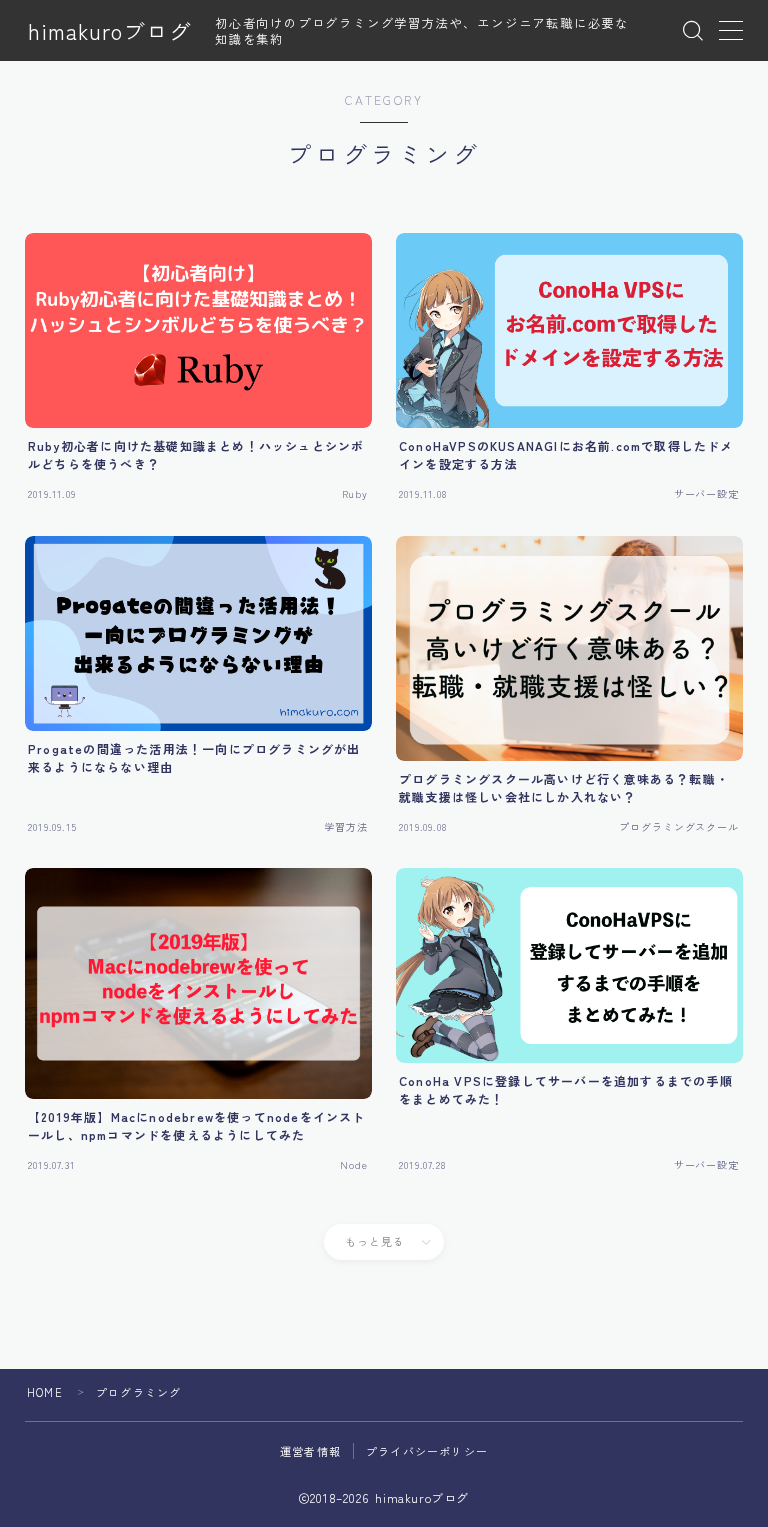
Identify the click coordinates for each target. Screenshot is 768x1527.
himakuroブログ (110, 31)
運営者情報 (310, 1451)
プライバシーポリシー (427, 1451)
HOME (45, 1392)
